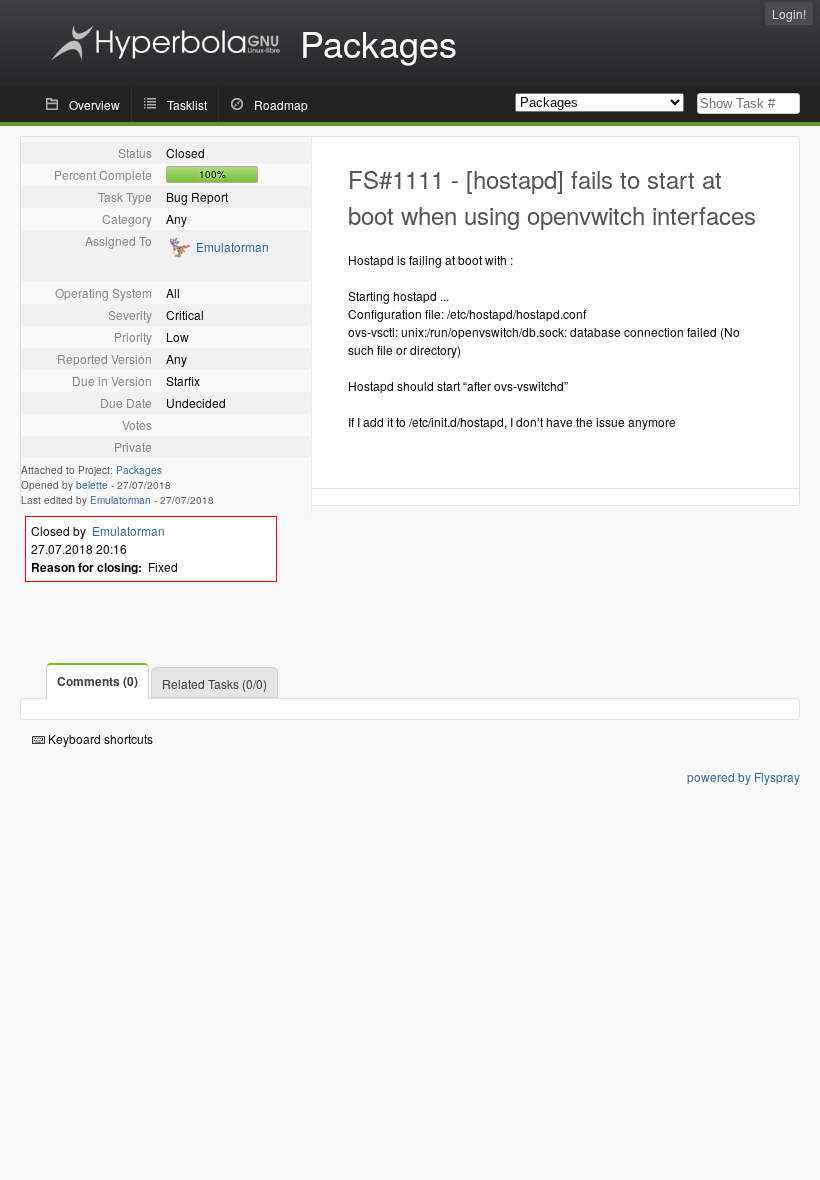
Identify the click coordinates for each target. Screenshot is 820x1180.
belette (92, 485)
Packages (139, 470)
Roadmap (281, 104)
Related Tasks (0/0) (214, 683)
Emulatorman (232, 246)
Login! (789, 13)
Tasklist (187, 104)
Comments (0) (97, 681)
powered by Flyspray (743, 776)
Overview (94, 104)
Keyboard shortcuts (99, 738)
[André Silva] (178, 253)
